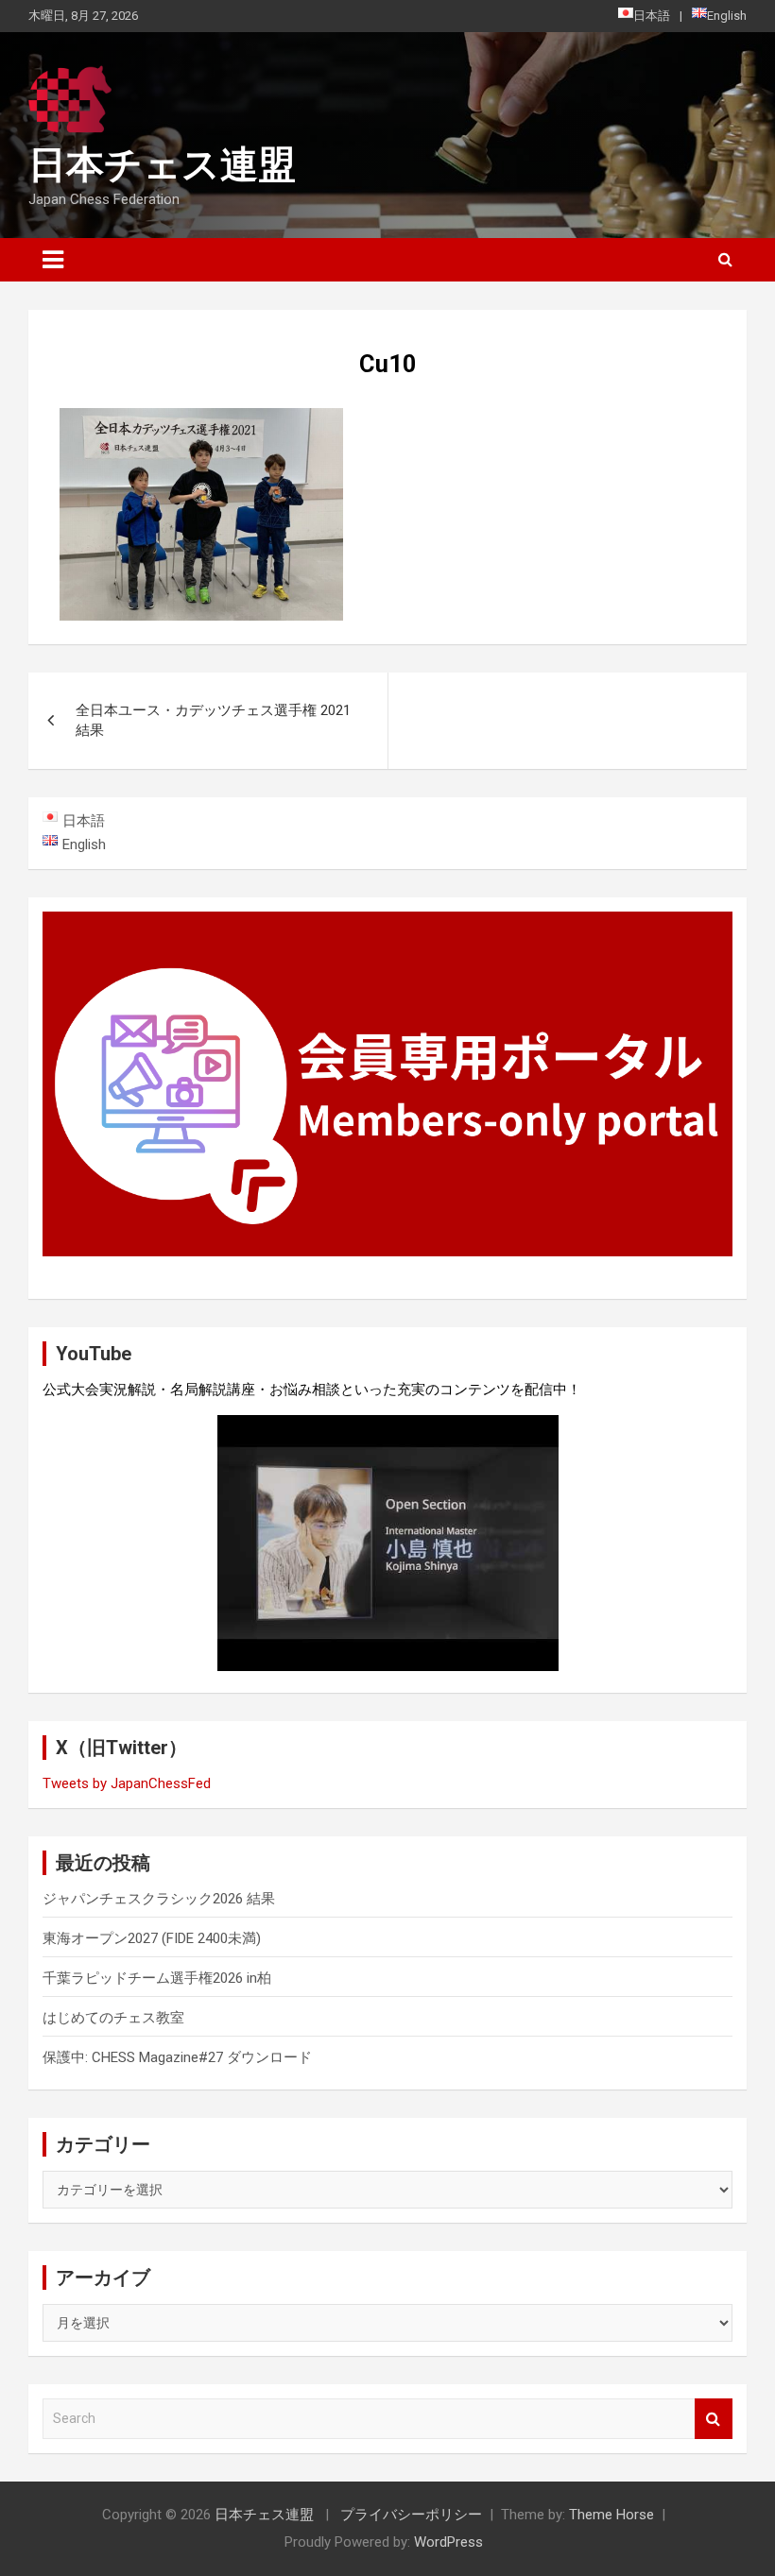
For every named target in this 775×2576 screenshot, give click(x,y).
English (727, 16)
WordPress (448, 2542)
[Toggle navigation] (53, 260)
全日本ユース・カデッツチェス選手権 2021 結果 (213, 720)
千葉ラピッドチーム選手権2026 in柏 (157, 1978)
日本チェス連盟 (162, 165)
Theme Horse (611, 2515)
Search (714, 2419)
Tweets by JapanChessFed (127, 1783)
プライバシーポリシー (411, 2515)
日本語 (652, 16)
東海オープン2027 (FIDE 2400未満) (152, 1938)
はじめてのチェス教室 (113, 2018)
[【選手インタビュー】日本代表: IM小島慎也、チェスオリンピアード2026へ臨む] (388, 1543)
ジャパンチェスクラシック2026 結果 (159, 1899)
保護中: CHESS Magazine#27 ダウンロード (177, 2057)
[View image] (201, 420)
